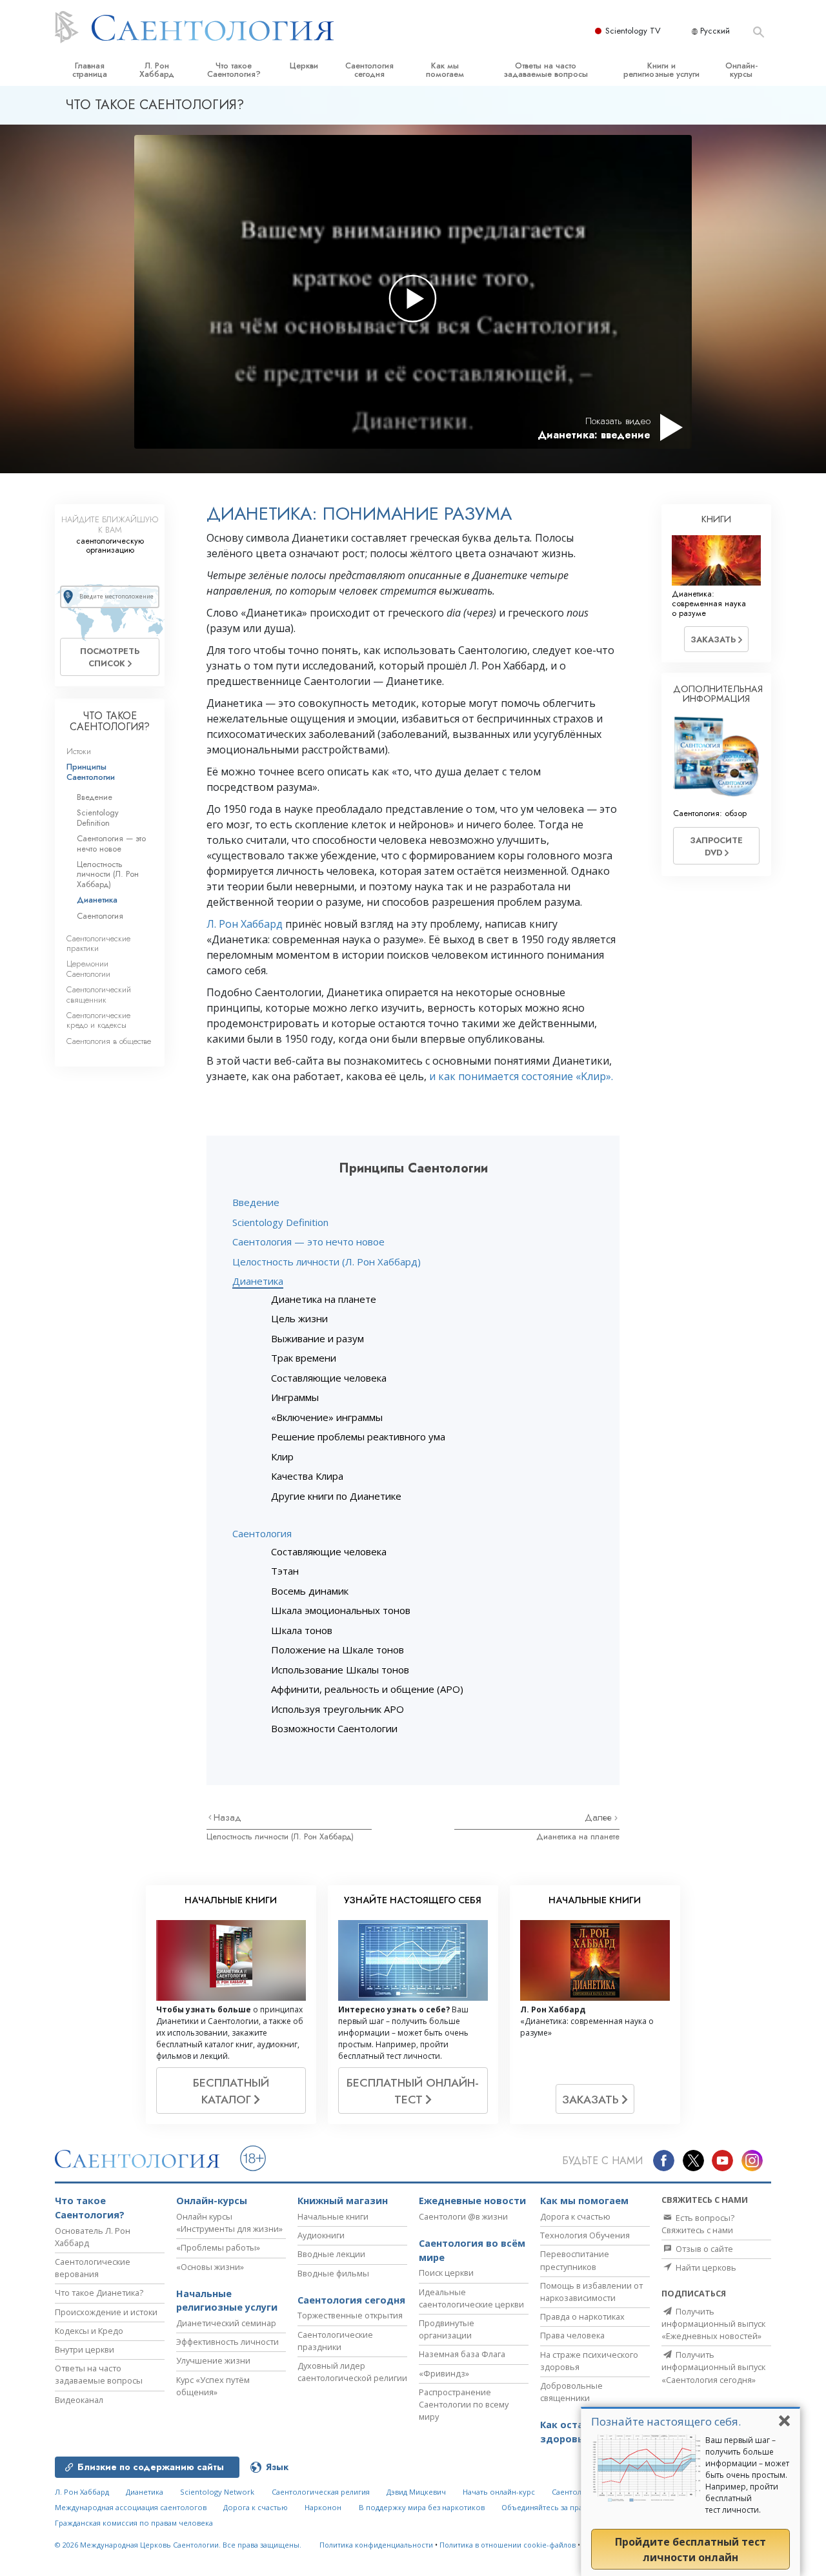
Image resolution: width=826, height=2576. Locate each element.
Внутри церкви (85, 2349)
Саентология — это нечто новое (308, 1242)
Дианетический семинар (226, 2323)
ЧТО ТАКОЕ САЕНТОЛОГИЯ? (110, 721)
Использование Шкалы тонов (340, 1670)
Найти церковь (705, 2267)
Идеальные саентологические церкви (471, 2298)
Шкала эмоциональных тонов (341, 1610)
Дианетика (258, 1281)
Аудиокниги (321, 2235)
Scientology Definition (280, 1222)
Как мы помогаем (445, 70)
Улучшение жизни (213, 2360)
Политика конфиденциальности (376, 2545)
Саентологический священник (99, 994)
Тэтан (285, 1571)
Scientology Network (217, 2492)
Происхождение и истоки (106, 2312)
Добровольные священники (571, 2392)
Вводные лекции (331, 2254)
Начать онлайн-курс (499, 2492)
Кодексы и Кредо (89, 2331)
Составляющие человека (329, 1378)
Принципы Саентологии (91, 772)
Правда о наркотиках (582, 2316)
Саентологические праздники (335, 2341)
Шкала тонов (302, 1630)
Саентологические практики (98, 943)
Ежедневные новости (472, 2201)
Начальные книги (333, 2216)
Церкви (304, 66)
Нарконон (323, 2507)
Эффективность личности (227, 2342)
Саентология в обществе (109, 1041)
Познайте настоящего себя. (666, 2421)
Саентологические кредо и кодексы (98, 1020)
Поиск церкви (446, 2273)
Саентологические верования (93, 2268)
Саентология (262, 1533)
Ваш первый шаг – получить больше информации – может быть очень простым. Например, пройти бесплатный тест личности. (747, 2475)
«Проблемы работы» (218, 2247)
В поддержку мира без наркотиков (422, 2507)
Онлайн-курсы (741, 70)
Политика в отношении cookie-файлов (508, 2545)
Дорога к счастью (575, 2216)
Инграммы (295, 1397)
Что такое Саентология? (234, 70)
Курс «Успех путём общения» (213, 2386)
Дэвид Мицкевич (416, 2492)
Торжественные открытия (350, 2315)
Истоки (79, 751)
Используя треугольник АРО (337, 1709)
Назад (227, 1817)
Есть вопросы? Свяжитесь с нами (698, 2224)
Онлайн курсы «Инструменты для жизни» (229, 2223)
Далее (599, 1817)
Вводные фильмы (333, 2273)
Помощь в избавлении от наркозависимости (591, 2292)
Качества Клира (307, 1476)
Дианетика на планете (324, 1299)
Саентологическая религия (321, 2492)
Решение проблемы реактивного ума (358, 1436)
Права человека (572, 2335)
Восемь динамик (310, 1591)
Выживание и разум (317, 1338)
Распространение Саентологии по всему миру (464, 2404)
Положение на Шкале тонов (337, 1650)
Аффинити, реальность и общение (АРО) (367, 1689)
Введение (256, 1202)
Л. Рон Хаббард (157, 70)
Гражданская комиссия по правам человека (134, 2523)
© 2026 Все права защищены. (178, 2545)
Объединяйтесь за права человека (564, 2507)
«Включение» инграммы (327, 1417)
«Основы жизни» (210, 2267)
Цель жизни (299, 1318)
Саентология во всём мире (472, 2250)
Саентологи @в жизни (463, 2216)
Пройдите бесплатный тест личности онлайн (690, 2550)
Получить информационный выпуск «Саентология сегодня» (713, 2367)
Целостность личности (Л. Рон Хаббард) (327, 1262)
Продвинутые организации (447, 2329)
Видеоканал (79, 2400)
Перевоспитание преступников (575, 2260)
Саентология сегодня (369, 70)
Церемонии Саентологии (88, 968)
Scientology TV (633, 31)
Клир (282, 1457)
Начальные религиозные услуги (227, 2301)
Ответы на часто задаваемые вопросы (546, 70)
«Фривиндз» (444, 2373)
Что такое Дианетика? (99, 2293)
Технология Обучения (585, 2235)
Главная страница (90, 70)
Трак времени (304, 1358)
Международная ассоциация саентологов (131, 2507)
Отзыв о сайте (703, 2249)
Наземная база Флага (462, 2354)
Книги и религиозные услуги (661, 70)
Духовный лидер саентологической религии (352, 2372)
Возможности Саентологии (334, 1728)
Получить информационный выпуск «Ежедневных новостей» (713, 2324)
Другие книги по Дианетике (336, 1496)
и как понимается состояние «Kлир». (521, 1076)
